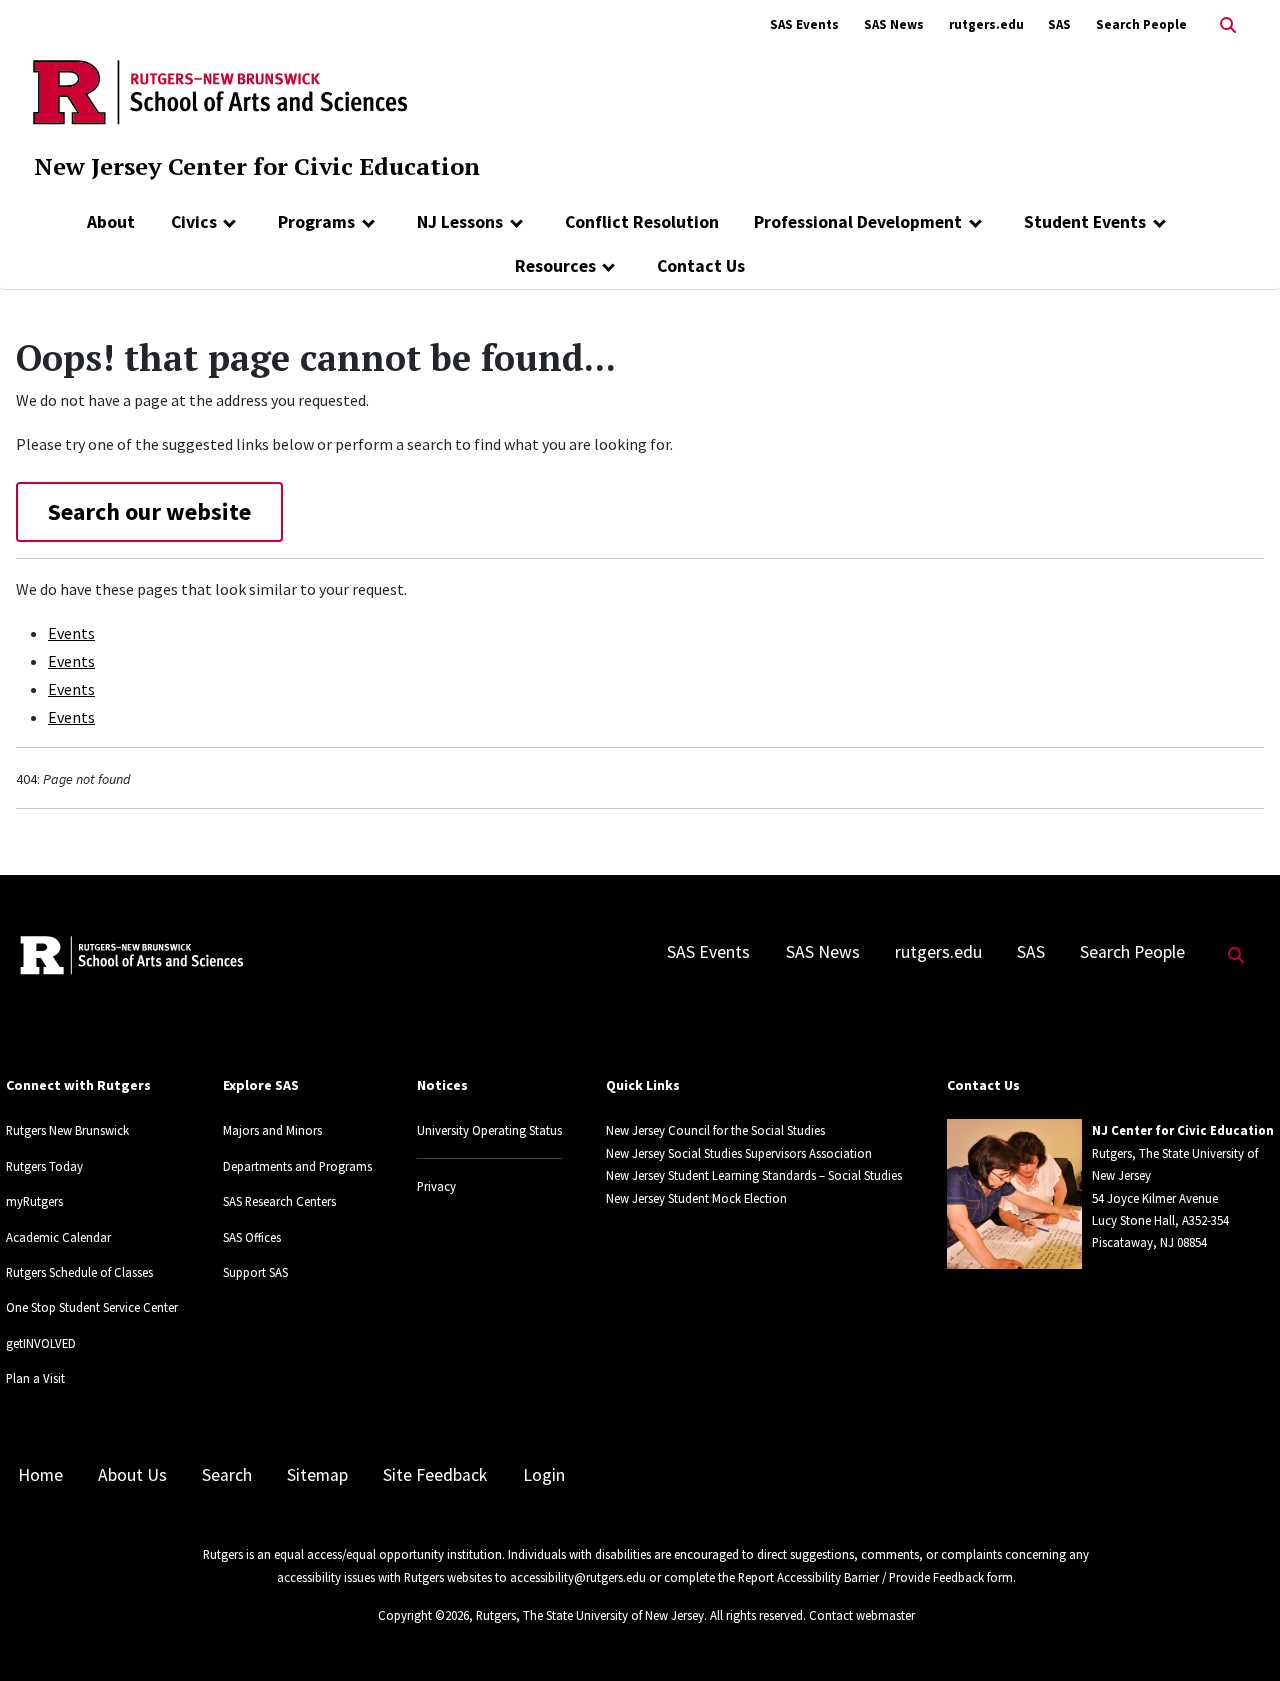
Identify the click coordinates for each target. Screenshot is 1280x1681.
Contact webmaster (862, 1615)
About (111, 222)
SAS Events (804, 24)
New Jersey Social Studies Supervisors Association (739, 1153)
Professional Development (858, 222)
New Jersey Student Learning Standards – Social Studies (754, 1175)
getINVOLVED (41, 1343)
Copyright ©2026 (423, 1615)
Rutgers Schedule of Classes (79, 1272)
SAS (1059, 24)
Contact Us (701, 266)
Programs (316, 222)
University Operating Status (489, 1130)
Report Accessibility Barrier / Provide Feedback (861, 1577)
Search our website (149, 511)
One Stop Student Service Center (92, 1307)
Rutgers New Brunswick (67, 1130)
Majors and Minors (272, 1130)
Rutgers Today (44, 1166)
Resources (555, 266)
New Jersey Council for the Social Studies (715, 1130)
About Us (132, 1475)
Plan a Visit (35, 1378)
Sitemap (317, 1475)
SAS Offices (252, 1237)
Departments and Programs (297, 1166)
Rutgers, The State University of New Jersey (590, 1615)
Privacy (436, 1186)
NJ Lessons (460, 222)
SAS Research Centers (279, 1201)
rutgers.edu (986, 24)
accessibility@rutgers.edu (578, 1577)
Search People (1141, 24)
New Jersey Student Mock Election (696, 1198)
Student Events (1085, 222)
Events (71, 633)
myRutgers (34, 1201)
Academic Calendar (58, 1237)
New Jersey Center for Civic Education (257, 166)
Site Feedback (435, 1475)
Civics (194, 222)
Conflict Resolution (642, 222)
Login (544, 1475)
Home (40, 1475)
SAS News (894, 24)
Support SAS (255, 1272)
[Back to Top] (1236, 1632)
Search (227, 1475)
